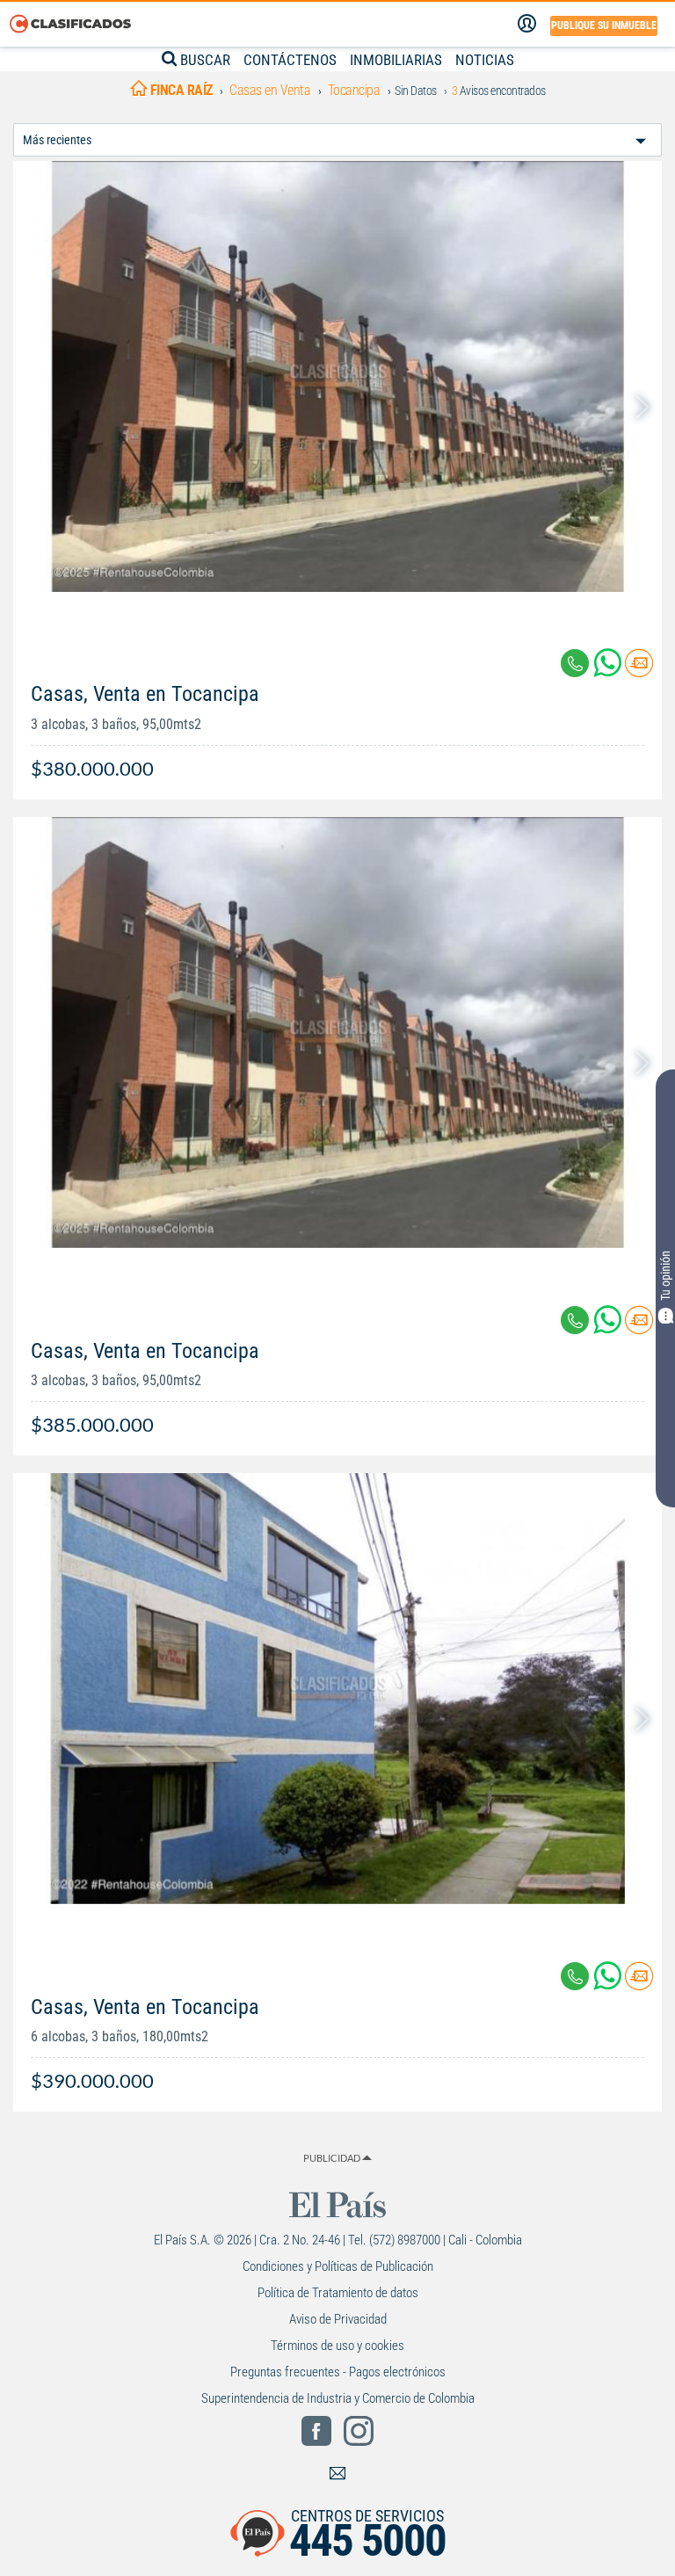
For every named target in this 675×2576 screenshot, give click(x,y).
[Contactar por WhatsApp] (609, 670)
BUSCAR (203, 60)
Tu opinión (665, 1275)
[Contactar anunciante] (639, 670)
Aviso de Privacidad (338, 2319)
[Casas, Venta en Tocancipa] (337, 376)
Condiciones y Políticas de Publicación (338, 2266)
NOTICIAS (485, 60)
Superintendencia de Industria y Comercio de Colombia (338, 2398)
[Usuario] (527, 24)
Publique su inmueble (604, 26)
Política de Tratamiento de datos (338, 2293)
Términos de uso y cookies (337, 2346)
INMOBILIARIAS (396, 60)
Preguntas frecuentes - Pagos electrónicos (338, 2372)
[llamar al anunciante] (575, 663)
